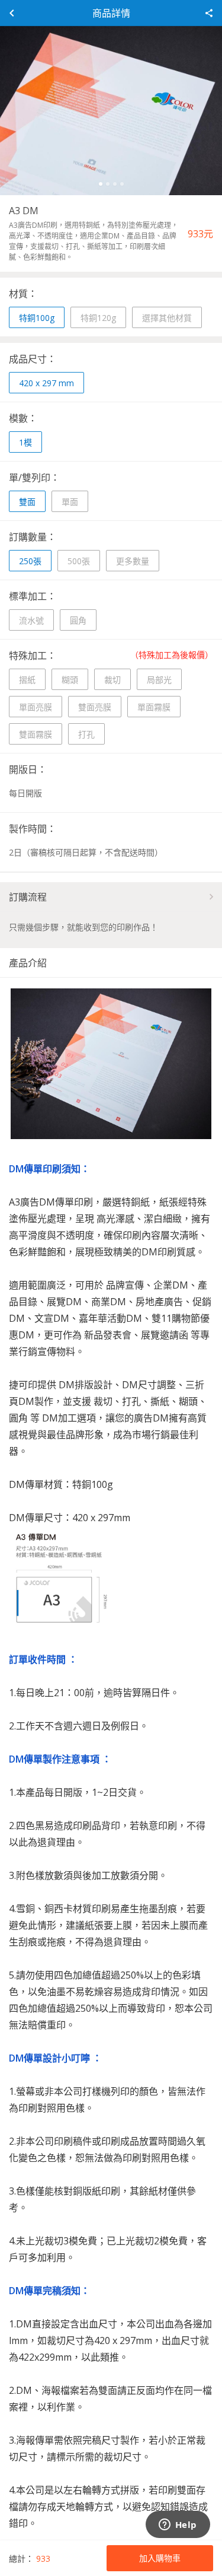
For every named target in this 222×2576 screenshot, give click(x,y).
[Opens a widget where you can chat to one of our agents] (178, 2526)
